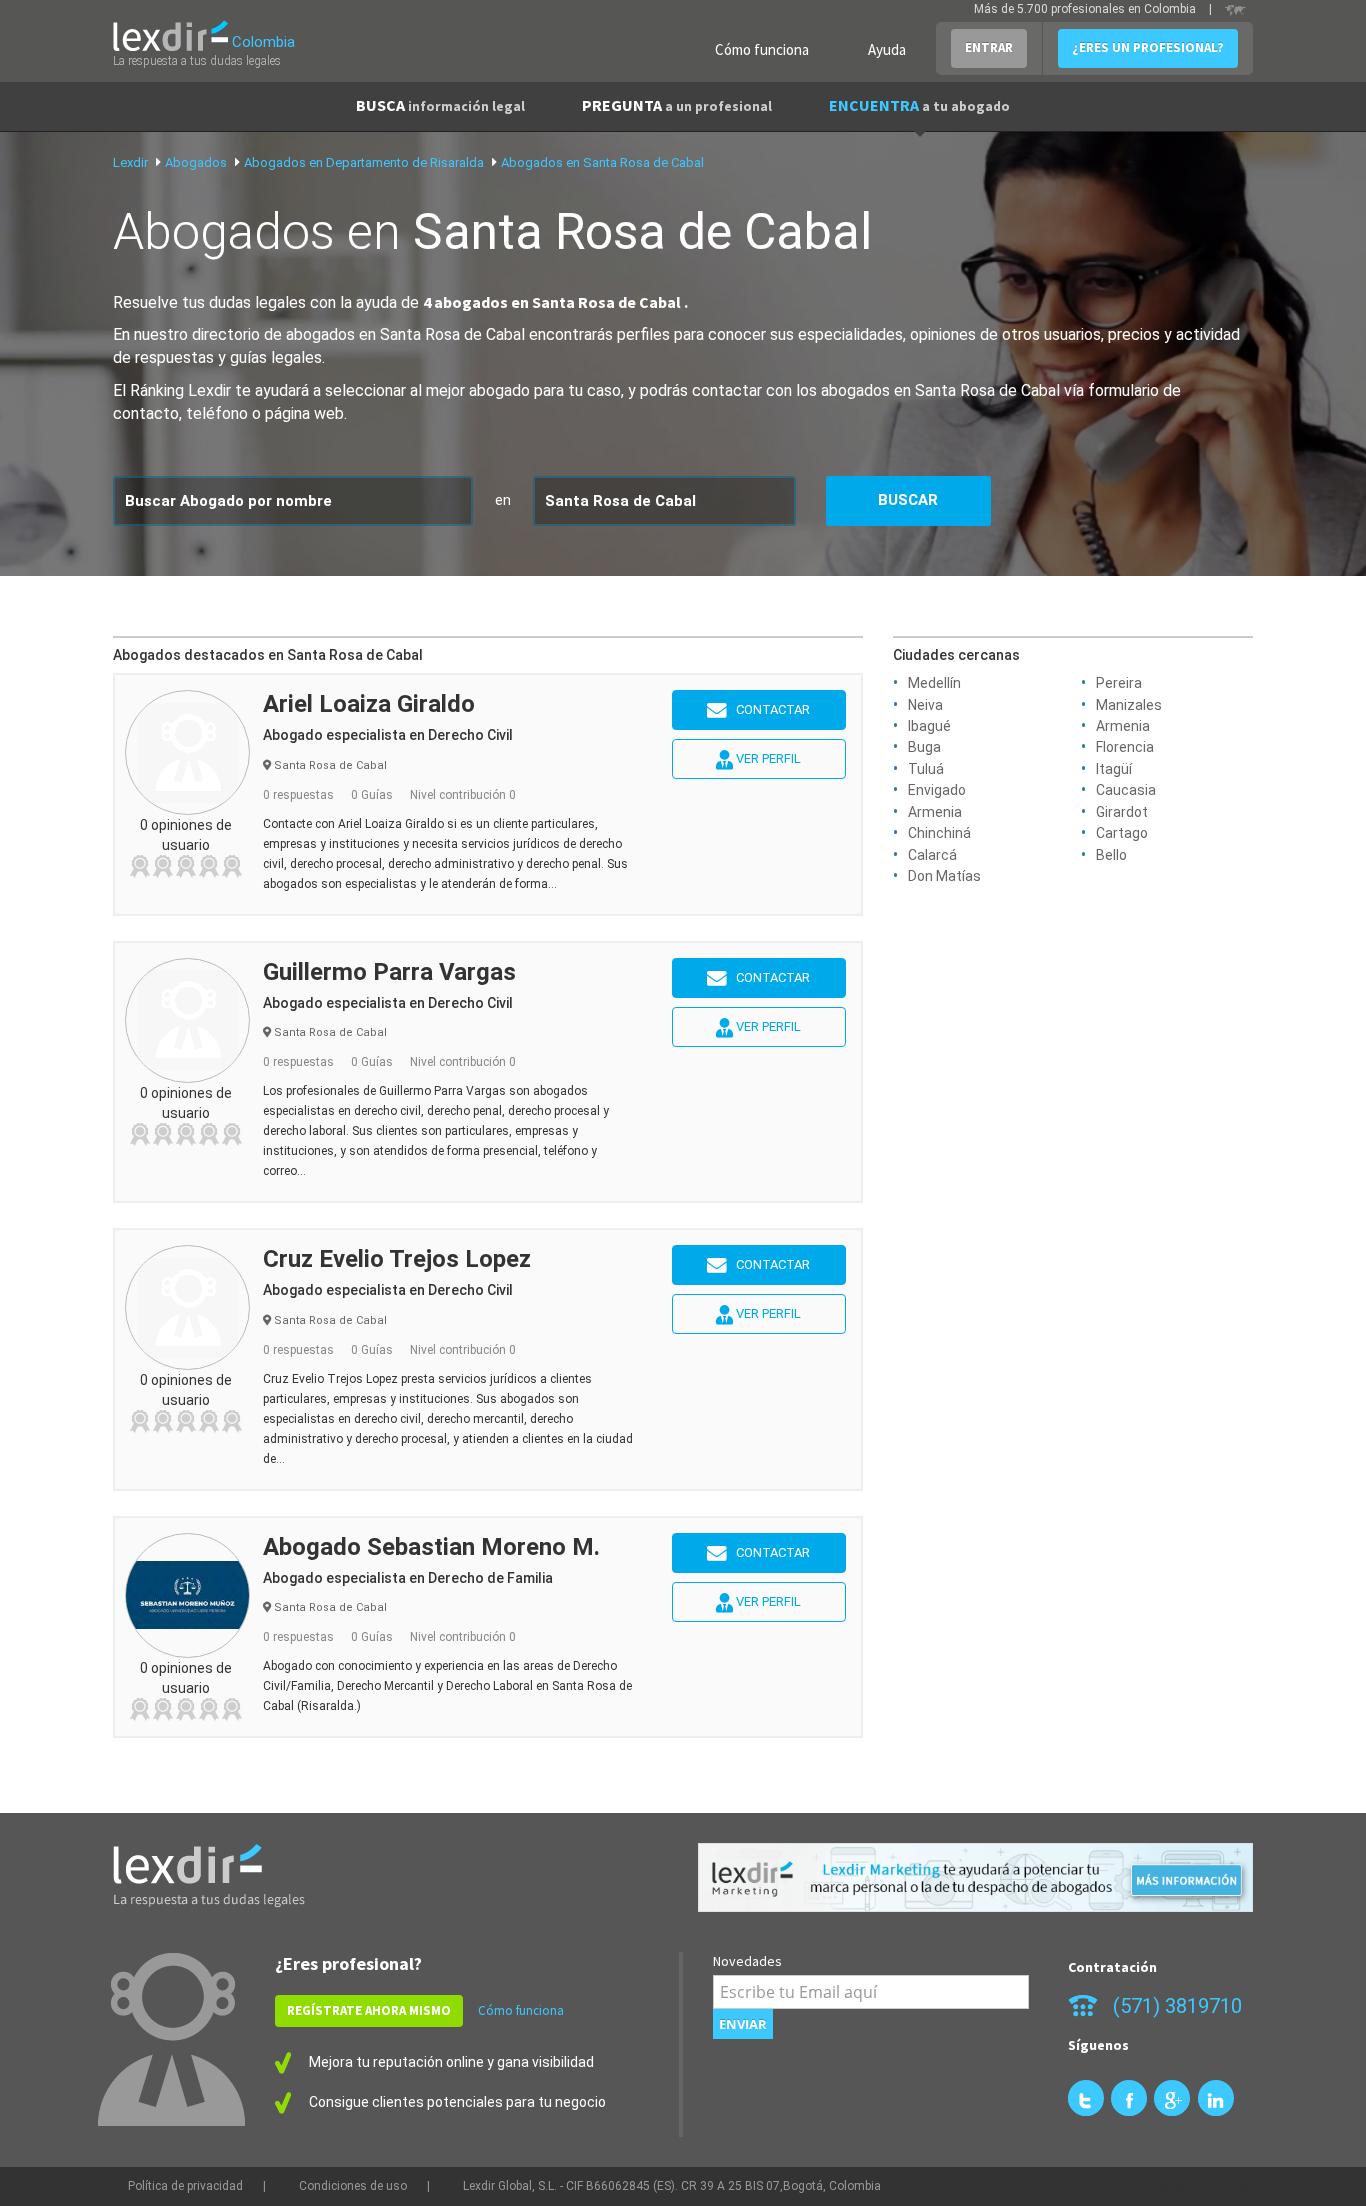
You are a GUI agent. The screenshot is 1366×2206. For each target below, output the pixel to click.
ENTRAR (989, 47)
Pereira (1119, 683)
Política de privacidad (185, 2186)
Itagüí (1114, 769)
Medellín (934, 683)
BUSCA (440, 105)
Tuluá (926, 769)
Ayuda (887, 49)
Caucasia (1126, 790)
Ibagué (929, 726)
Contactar (768, 709)
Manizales (1129, 705)
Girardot (1122, 812)
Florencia (1125, 747)
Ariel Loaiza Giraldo (369, 704)
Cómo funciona (762, 49)
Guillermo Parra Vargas (389, 972)
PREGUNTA (677, 105)
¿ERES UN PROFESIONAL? (1148, 47)
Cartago (1122, 833)
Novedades (747, 1961)
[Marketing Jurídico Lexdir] (975, 1877)
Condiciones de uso (353, 2186)
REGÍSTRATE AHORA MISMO (369, 2010)
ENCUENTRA (919, 105)
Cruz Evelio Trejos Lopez (397, 1259)
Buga (924, 747)
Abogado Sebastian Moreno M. (431, 1547)
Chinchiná (939, 833)
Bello (1111, 855)
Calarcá (932, 855)
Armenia (1123, 726)
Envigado (937, 790)
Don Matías (944, 876)
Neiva (925, 705)
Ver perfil (767, 758)
